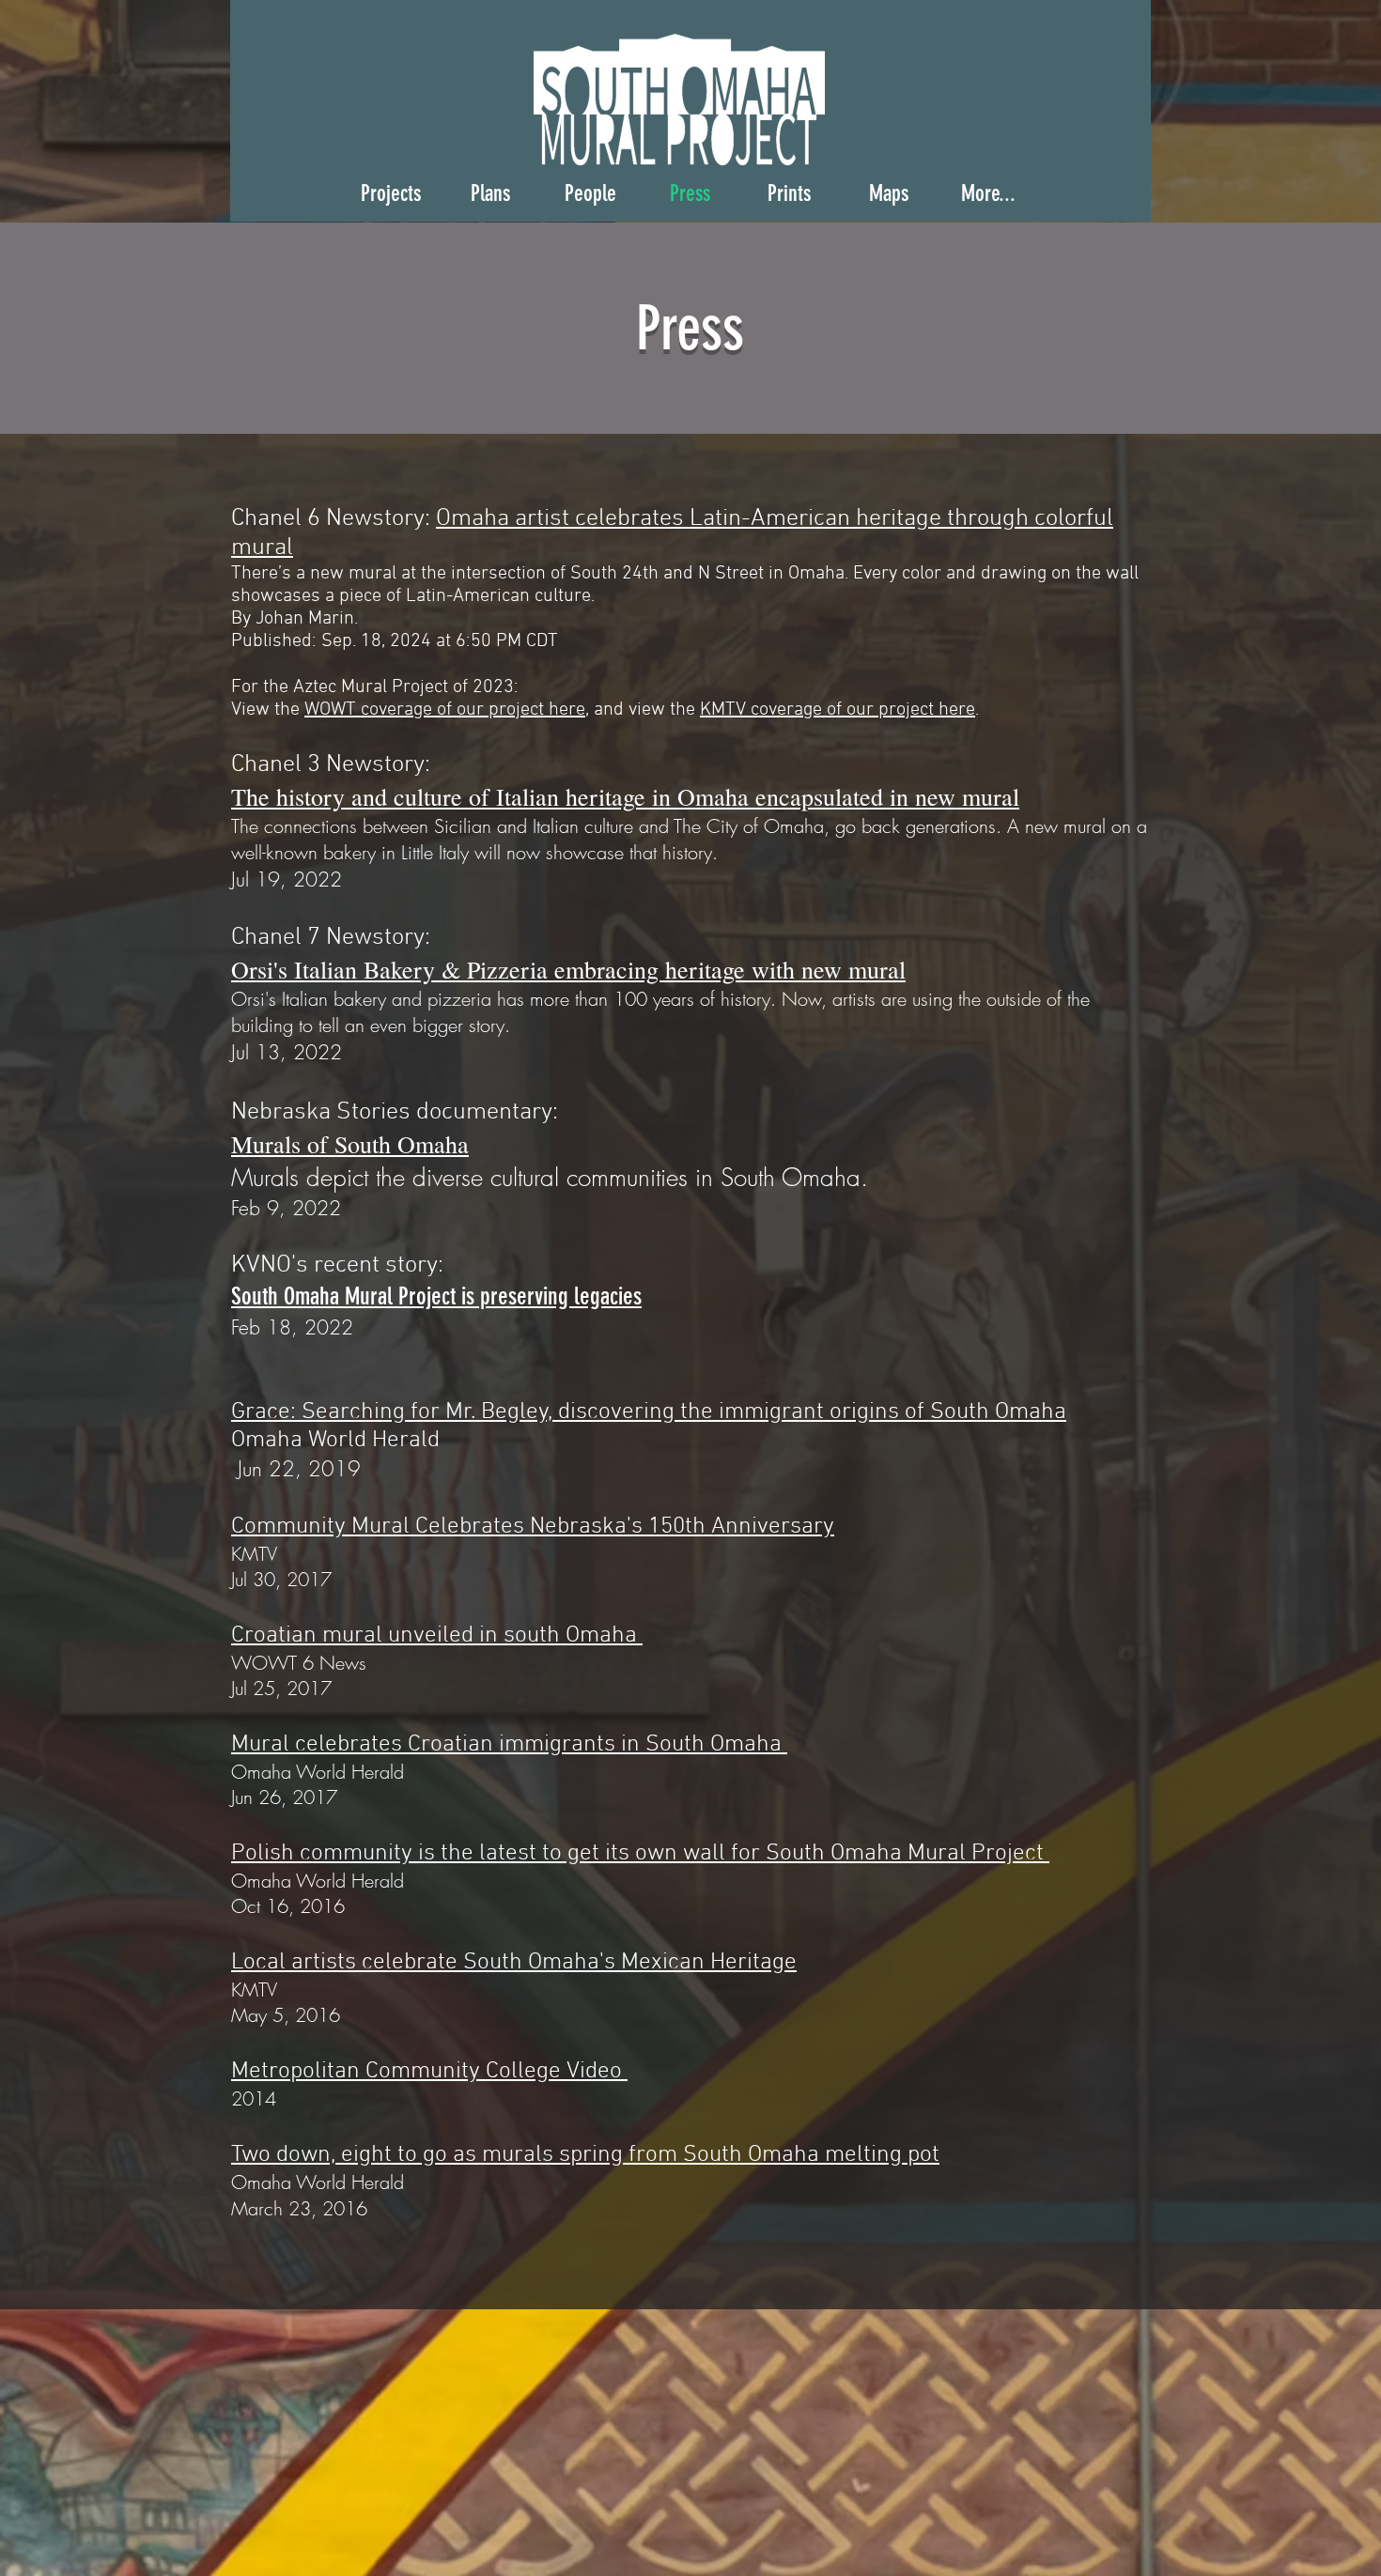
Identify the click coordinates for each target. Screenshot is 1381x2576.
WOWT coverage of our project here (445, 710)
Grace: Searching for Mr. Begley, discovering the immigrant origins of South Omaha (649, 1412)
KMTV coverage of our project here (838, 710)
